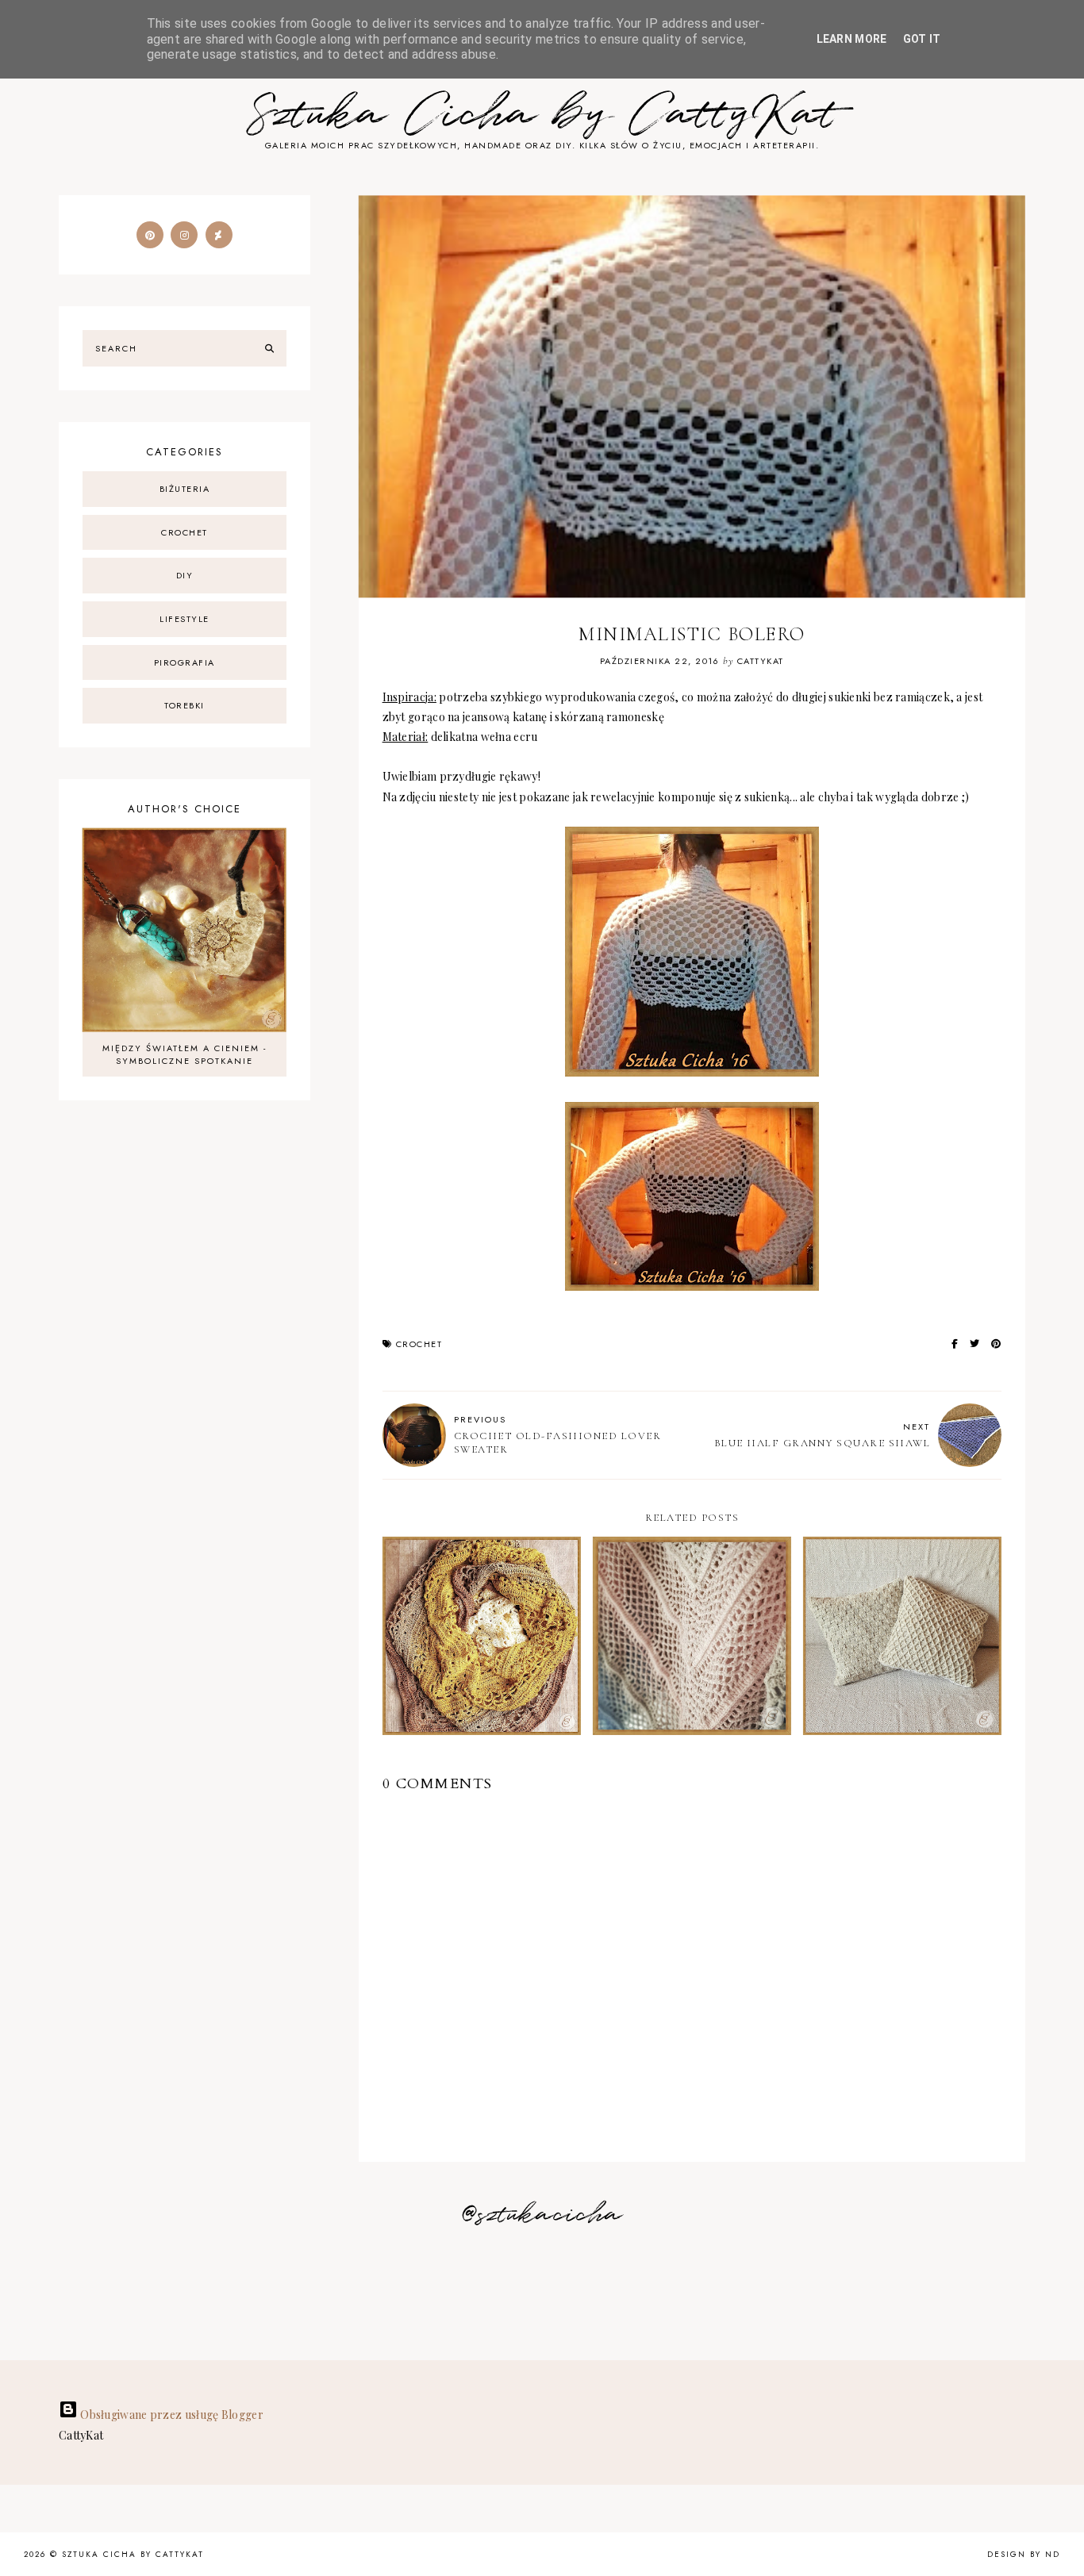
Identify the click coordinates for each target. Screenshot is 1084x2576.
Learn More (852, 39)
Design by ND (1024, 2554)
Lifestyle (185, 619)
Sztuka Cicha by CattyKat (542, 115)
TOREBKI (185, 705)
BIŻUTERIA (185, 489)
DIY (185, 575)
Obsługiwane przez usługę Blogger (171, 2415)
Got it (922, 39)
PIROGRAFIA (185, 662)
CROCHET (419, 1344)
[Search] (269, 348)
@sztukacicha (542, 2215)
